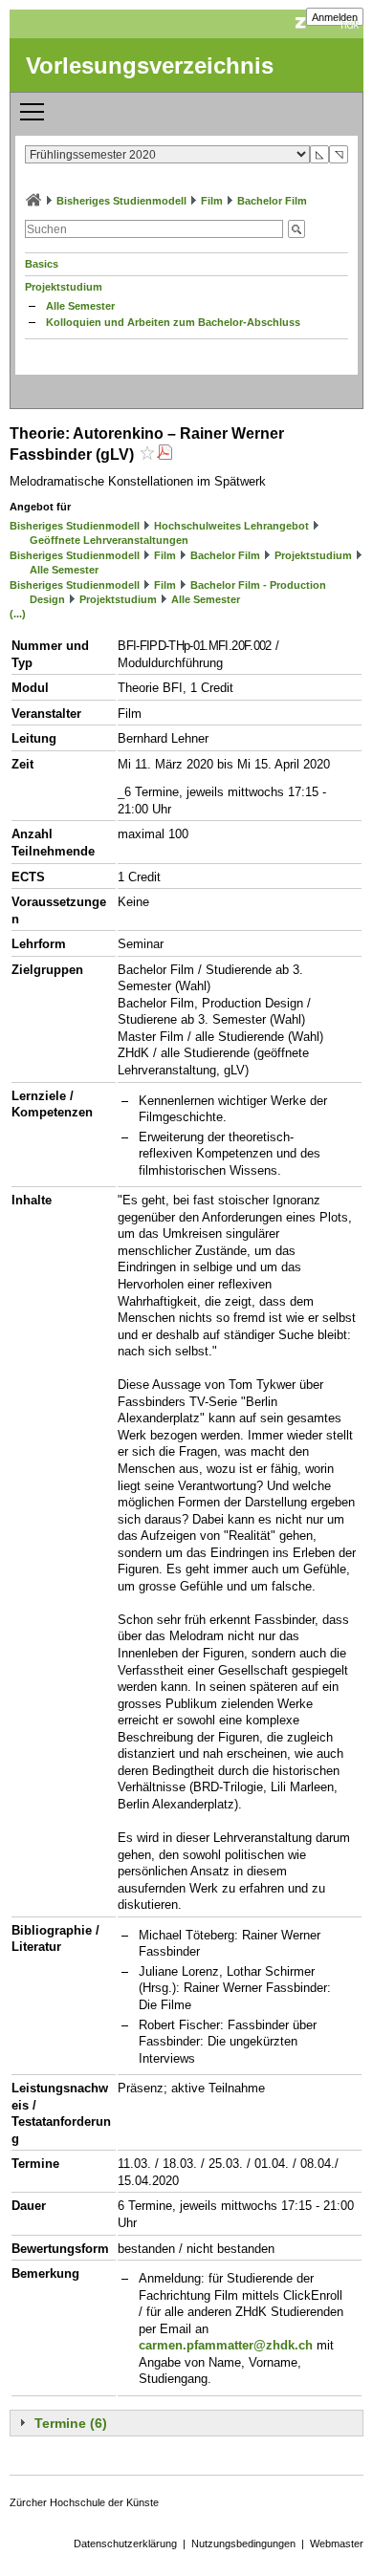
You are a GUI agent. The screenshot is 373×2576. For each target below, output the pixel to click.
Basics (42, 264)
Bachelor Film (272, 201)
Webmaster (337, 2544)
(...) (18, 614)
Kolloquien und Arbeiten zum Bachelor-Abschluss (173, 322)
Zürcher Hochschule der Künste (84, 2502)
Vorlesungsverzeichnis (150, 65)
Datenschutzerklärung (125, 2544)
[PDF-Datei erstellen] (165, 455)
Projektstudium (64, 287)
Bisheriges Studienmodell (121, 201)
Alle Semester (80, 306)
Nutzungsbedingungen (243, 2544)
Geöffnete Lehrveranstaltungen (109, 540)
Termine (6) (71, 2423)
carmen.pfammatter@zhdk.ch (226, 2345)
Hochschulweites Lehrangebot (231, 526)
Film (212, 201)
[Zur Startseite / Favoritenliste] (33, 201)
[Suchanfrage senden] (296, 229)
